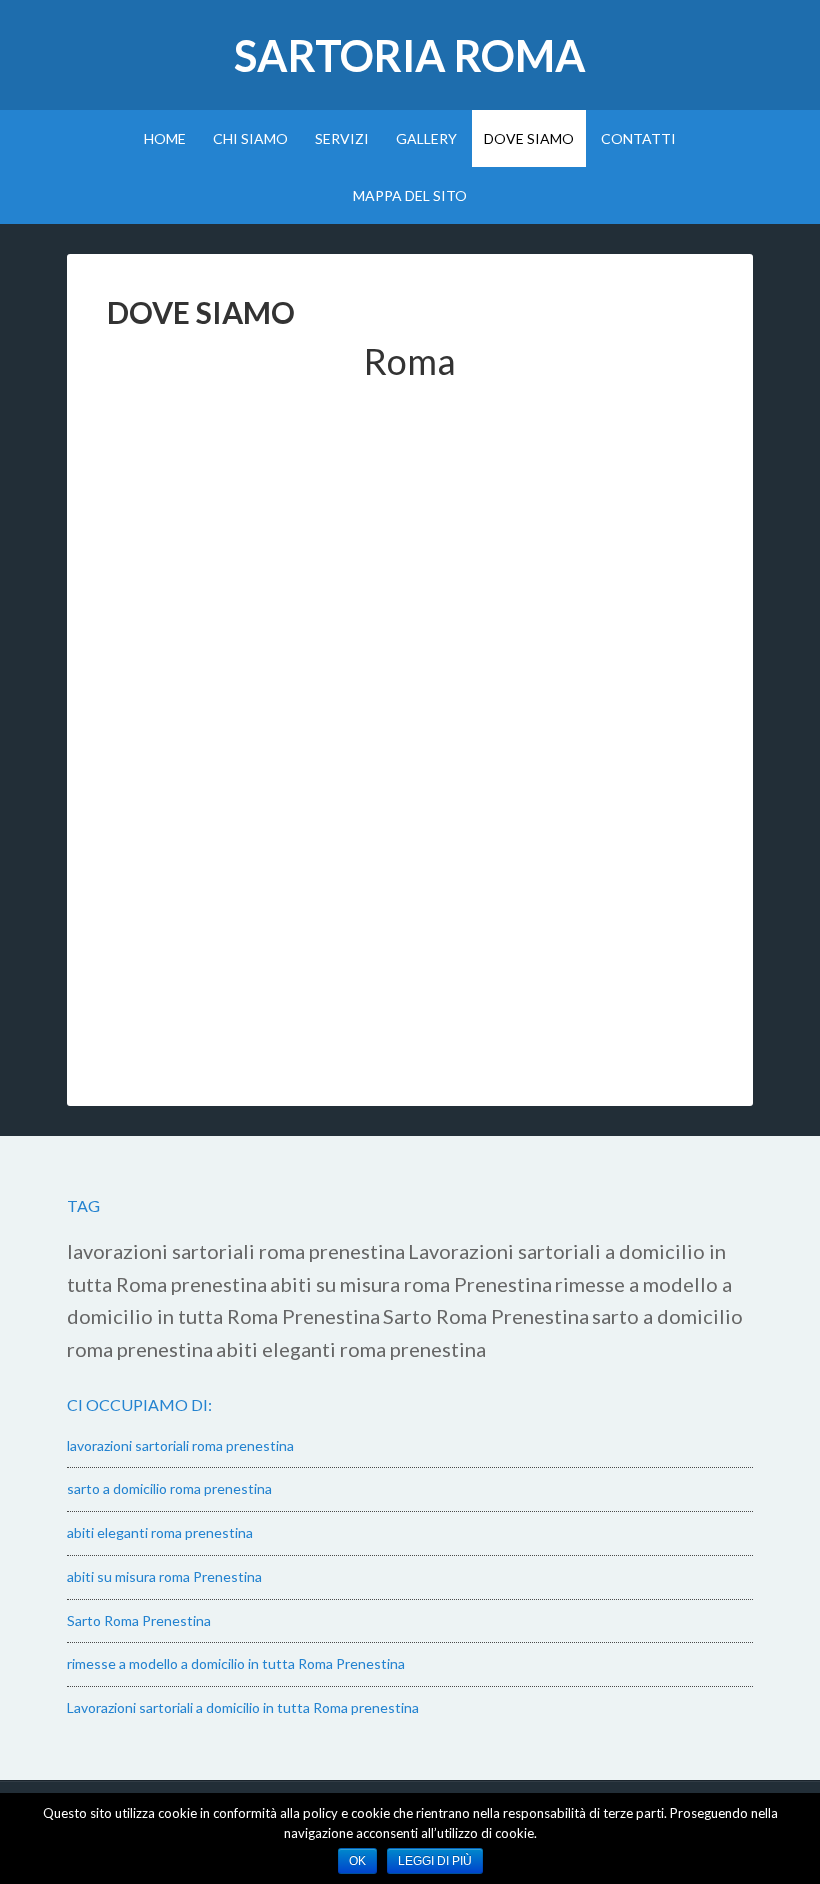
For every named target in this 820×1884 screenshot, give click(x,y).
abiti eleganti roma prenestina (351, 1349)
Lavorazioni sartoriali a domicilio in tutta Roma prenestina (243, 1707)
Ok (357, 1861)
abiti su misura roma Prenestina (411, 1284)
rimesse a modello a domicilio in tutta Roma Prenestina (236, 1663)
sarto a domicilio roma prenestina (169, 1488)
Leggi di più (435, 1861)
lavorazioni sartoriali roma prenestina (236, 1251)
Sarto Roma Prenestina (486, 1316)
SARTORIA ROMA (410, 55)
